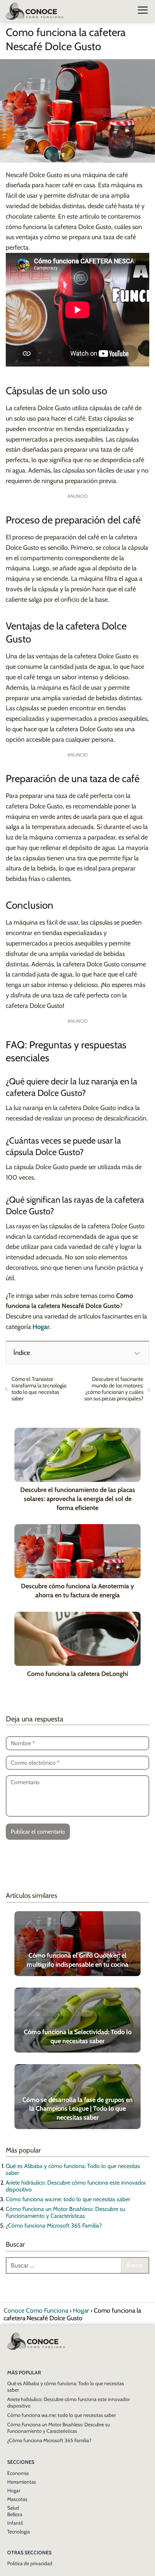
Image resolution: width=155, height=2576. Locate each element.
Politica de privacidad (30, 2563)
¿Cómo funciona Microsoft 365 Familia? (54, 2226)
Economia (18, 2473)
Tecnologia (19, 2532)
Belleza (15, 2514)
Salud (13, 2508)
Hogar (14, 2491)
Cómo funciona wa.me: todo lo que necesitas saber (68, 2199)
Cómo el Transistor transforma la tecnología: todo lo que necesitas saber (39, 1389)
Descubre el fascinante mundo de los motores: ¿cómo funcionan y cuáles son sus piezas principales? (114, 1389)
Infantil (15, 2523)
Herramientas (22, 2482)
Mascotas (17, 2499)
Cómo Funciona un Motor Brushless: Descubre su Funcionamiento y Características (65, 2212)
